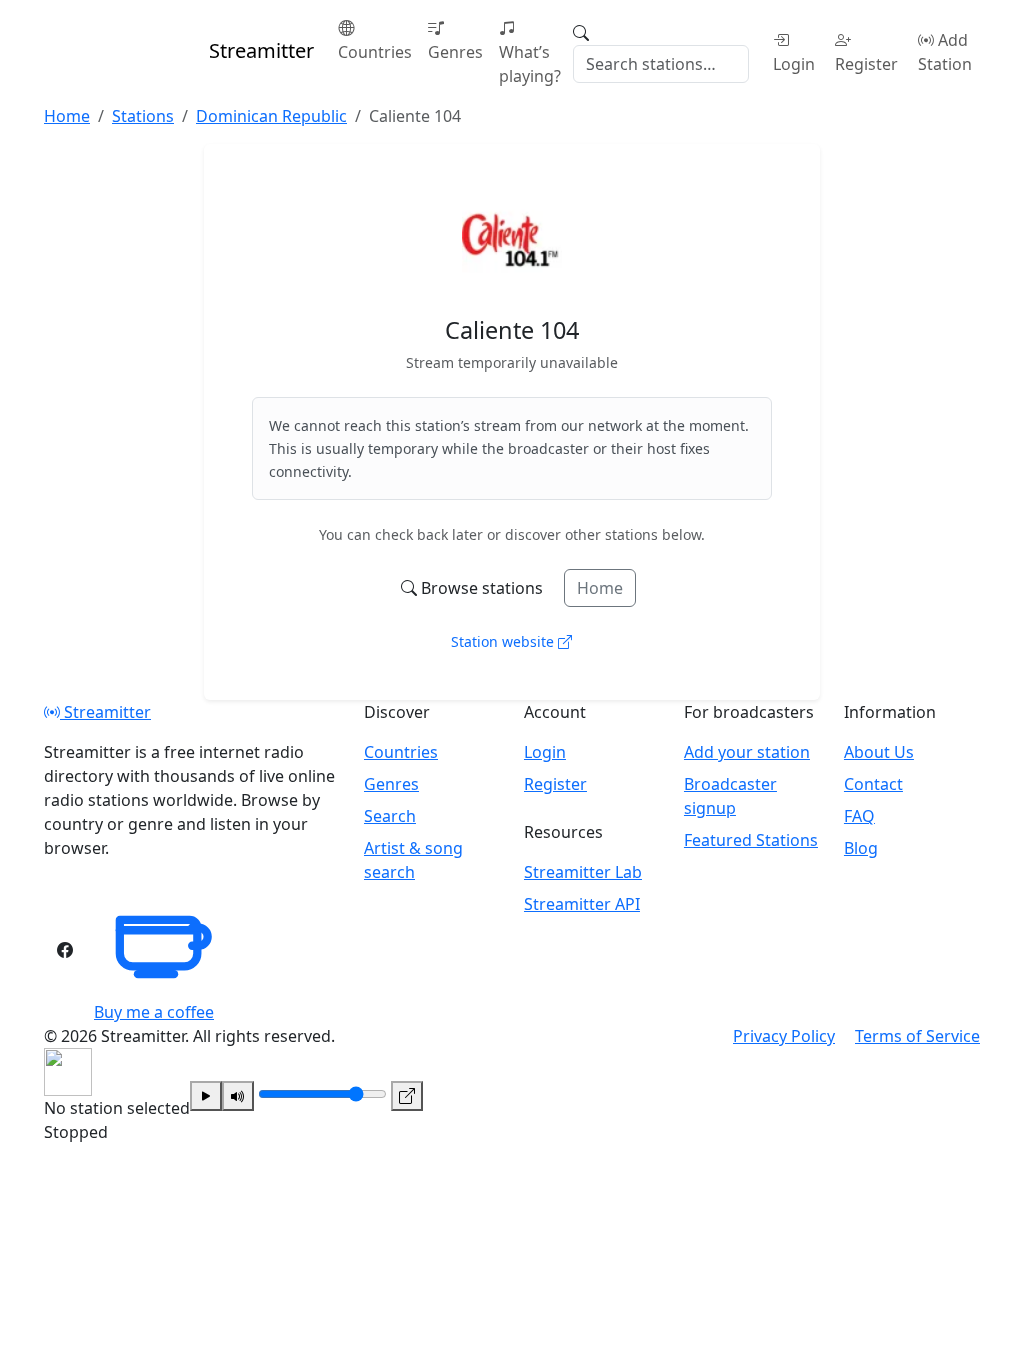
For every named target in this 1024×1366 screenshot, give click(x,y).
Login (794, 64)
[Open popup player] (407, 1096)
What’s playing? (530, 64)
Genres (455, 52)
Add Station (945, 52)
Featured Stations (751, 840)
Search (390, 816)
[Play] (206, 1096)
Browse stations (482, 588)
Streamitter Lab (583, 872)
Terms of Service (917, 1036)
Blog (861, 848)
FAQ (859, 816)
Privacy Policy (784, 1036)
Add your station (747, 752)
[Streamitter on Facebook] (65, 950)
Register (866, 64)
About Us (879, 752)
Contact (873, 784)
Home (600, 588)
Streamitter (105, 712)
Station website (504, 641)
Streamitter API (582, 904)
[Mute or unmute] (238, 1096)
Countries (375, 52)
